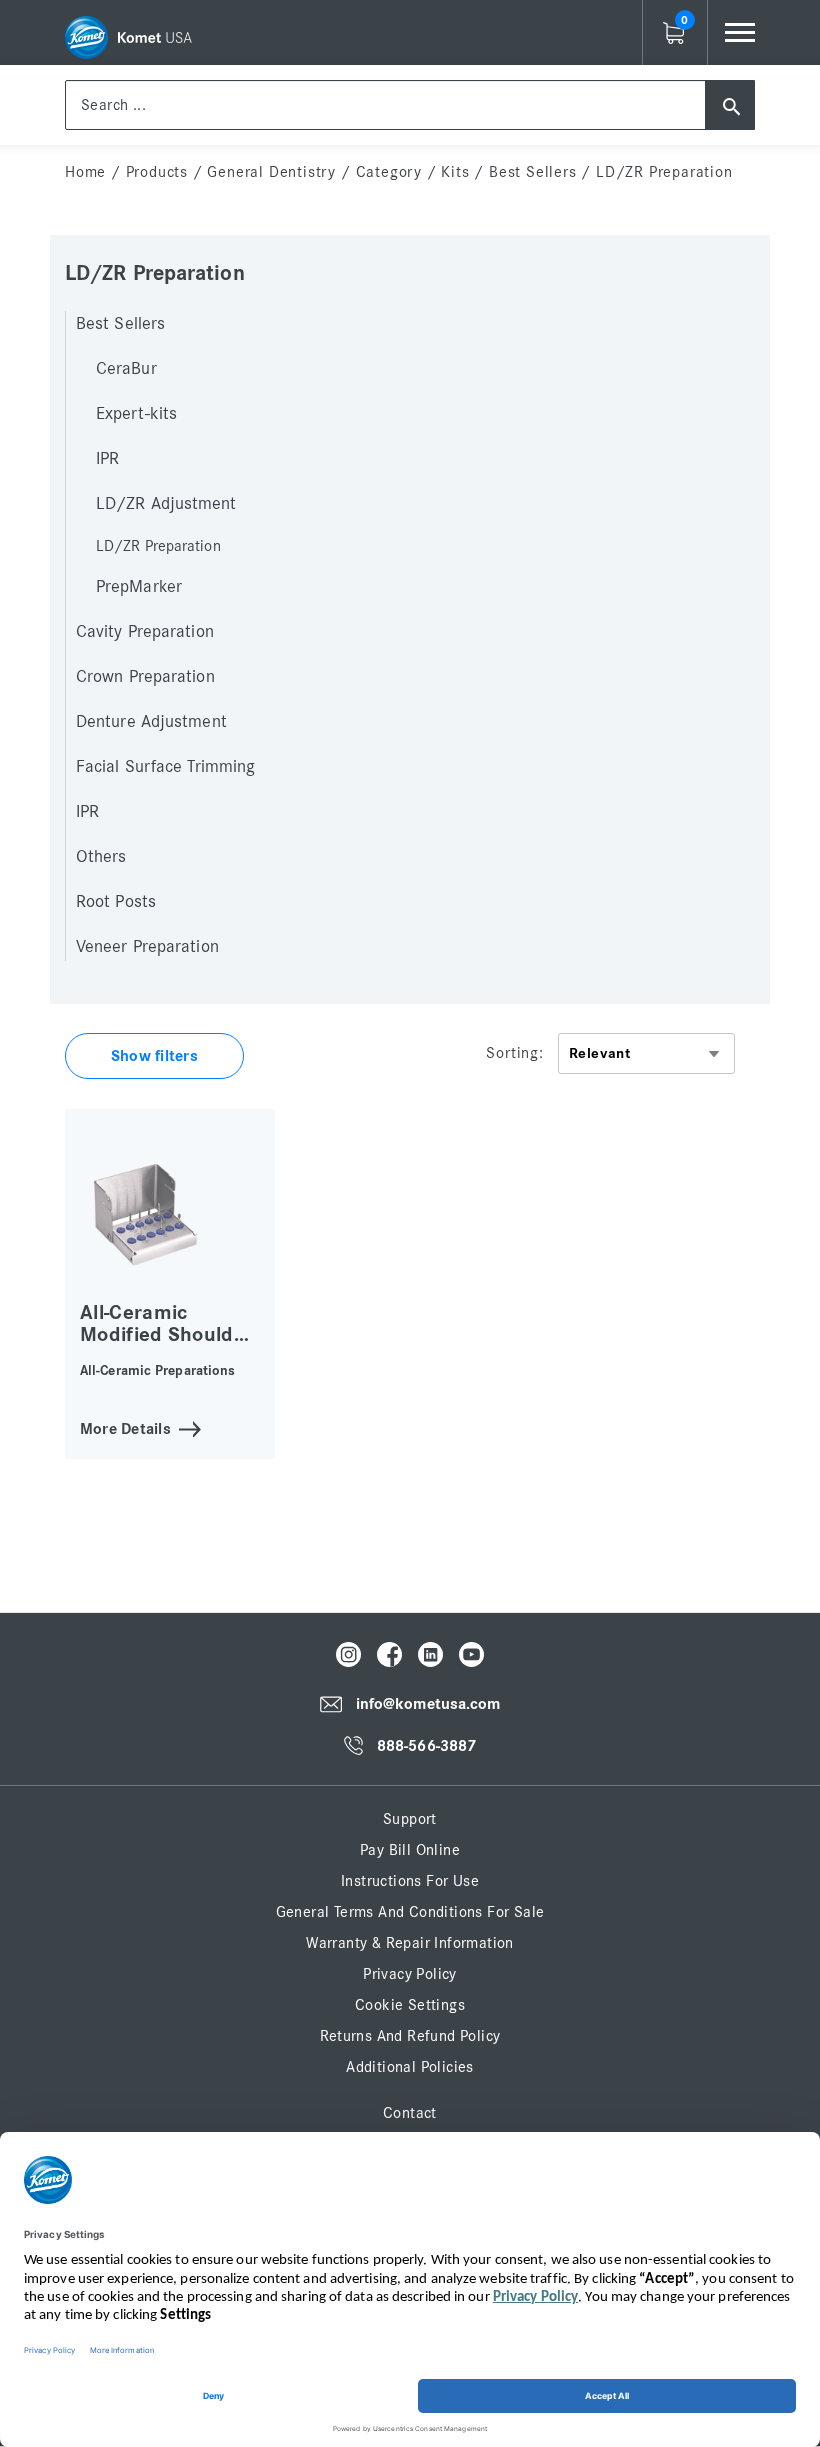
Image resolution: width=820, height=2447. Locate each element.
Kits (455, 172)
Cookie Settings (410, 2005)
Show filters (154, 1056)
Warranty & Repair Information (410, 1943)
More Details (125, 1427)
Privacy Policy (410, 1974)
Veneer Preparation (147, 947)
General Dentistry (271, 172)
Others (101, 857)
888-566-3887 (426, 1746)
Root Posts (116, 902)
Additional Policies (410, 2067)
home (85, 172)
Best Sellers (533, 172)
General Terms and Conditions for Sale (410, 1912)
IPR (107, 459)
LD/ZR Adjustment (166, 504)
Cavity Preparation (145, 632)
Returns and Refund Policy (410, 2036)
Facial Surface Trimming (165, 767)
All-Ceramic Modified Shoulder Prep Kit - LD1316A (166, 1345)
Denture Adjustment (151, 722)
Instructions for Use (410, 1881)
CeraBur (126, 369)
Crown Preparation (145, 677)
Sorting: (514, 1053)
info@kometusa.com (428, 1705)
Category (389, 172)
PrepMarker (139, 587)
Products (157, 172)
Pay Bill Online (410, 1850)
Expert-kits (136, 414)
